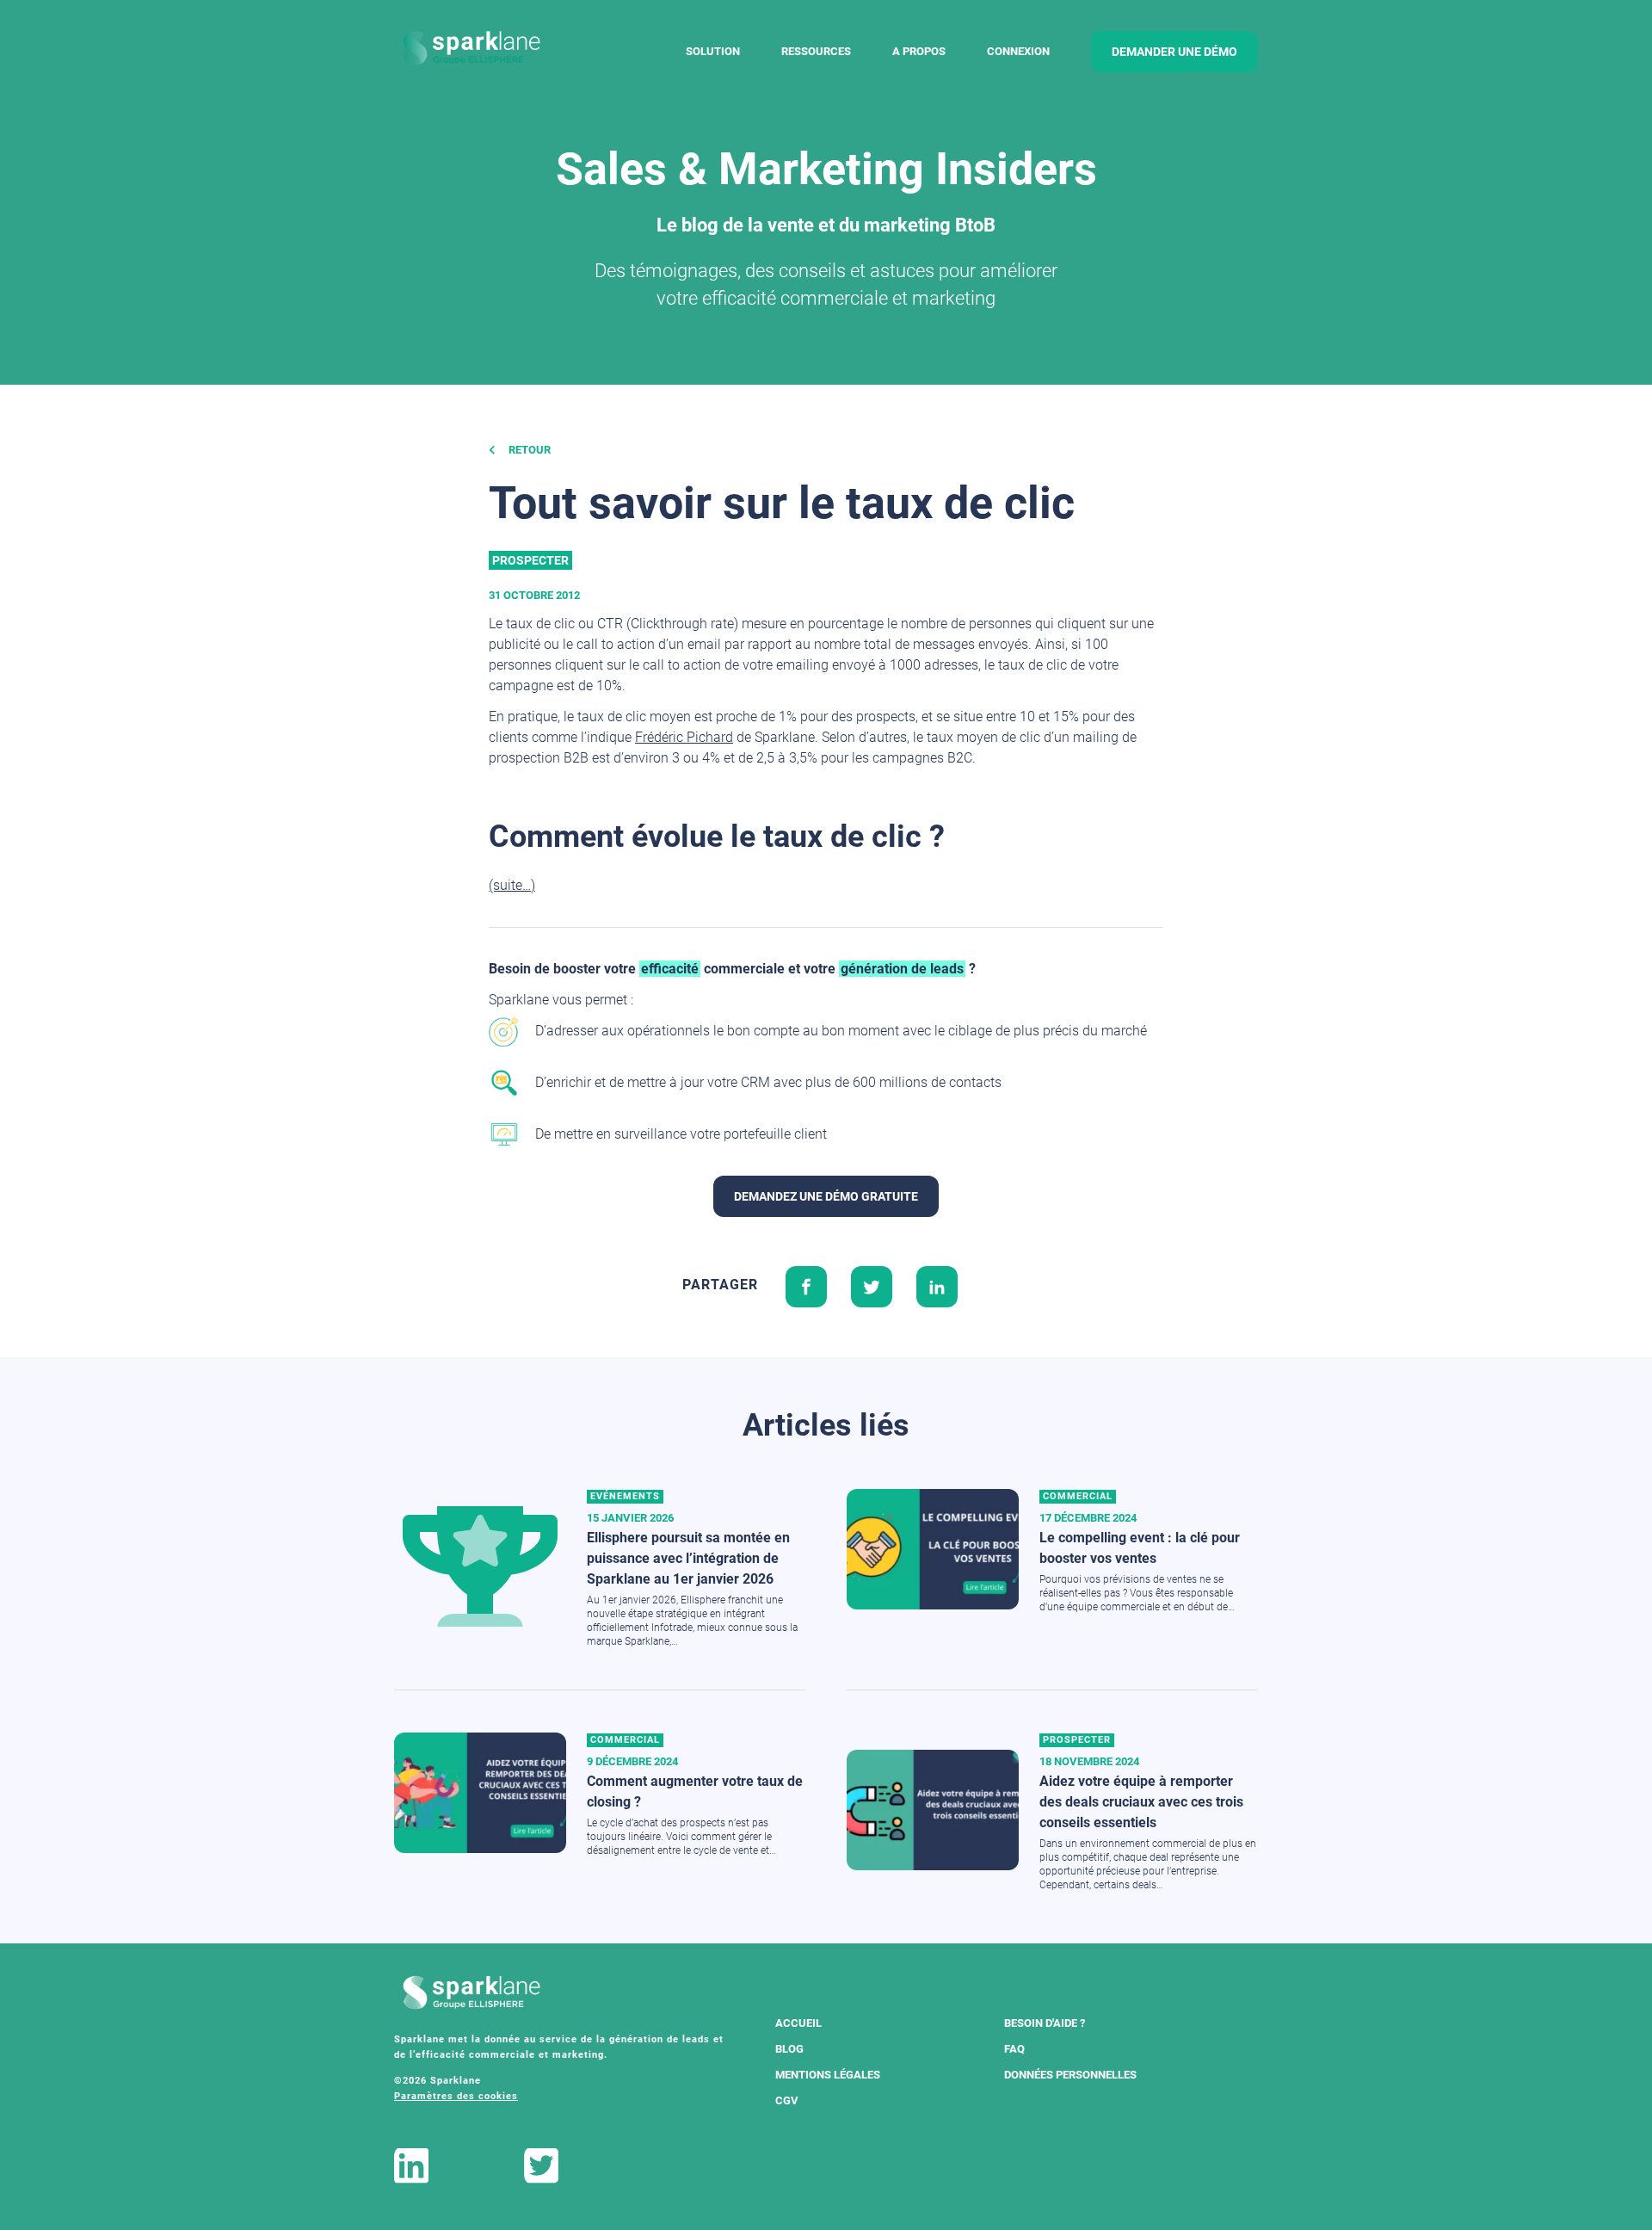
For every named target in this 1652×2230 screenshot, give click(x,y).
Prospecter (530, 560)
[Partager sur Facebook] (806, 1285)
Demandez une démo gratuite (826, 1196)
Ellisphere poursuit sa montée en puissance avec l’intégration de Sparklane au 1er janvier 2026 (688, 1558)
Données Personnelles (1070, 2075)
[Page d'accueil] (472, 49)
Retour (528, 450)
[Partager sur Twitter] (872, 1285)
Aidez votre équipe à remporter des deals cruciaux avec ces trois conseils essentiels (1141, 1802)
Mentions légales (828, 2075)
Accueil (798, 2023)
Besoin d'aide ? (1045, 2023)
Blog (789, 2049)
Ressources (816, 51)
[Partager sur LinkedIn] (937, 1285)
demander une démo (1174, 52)
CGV (787, 2100)
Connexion (1018, 51)
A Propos (919, 51)
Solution (713, 51)
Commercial (1078, 1496)
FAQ (1014, 2049)
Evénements (625, 1496)
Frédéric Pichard (684, 737)
